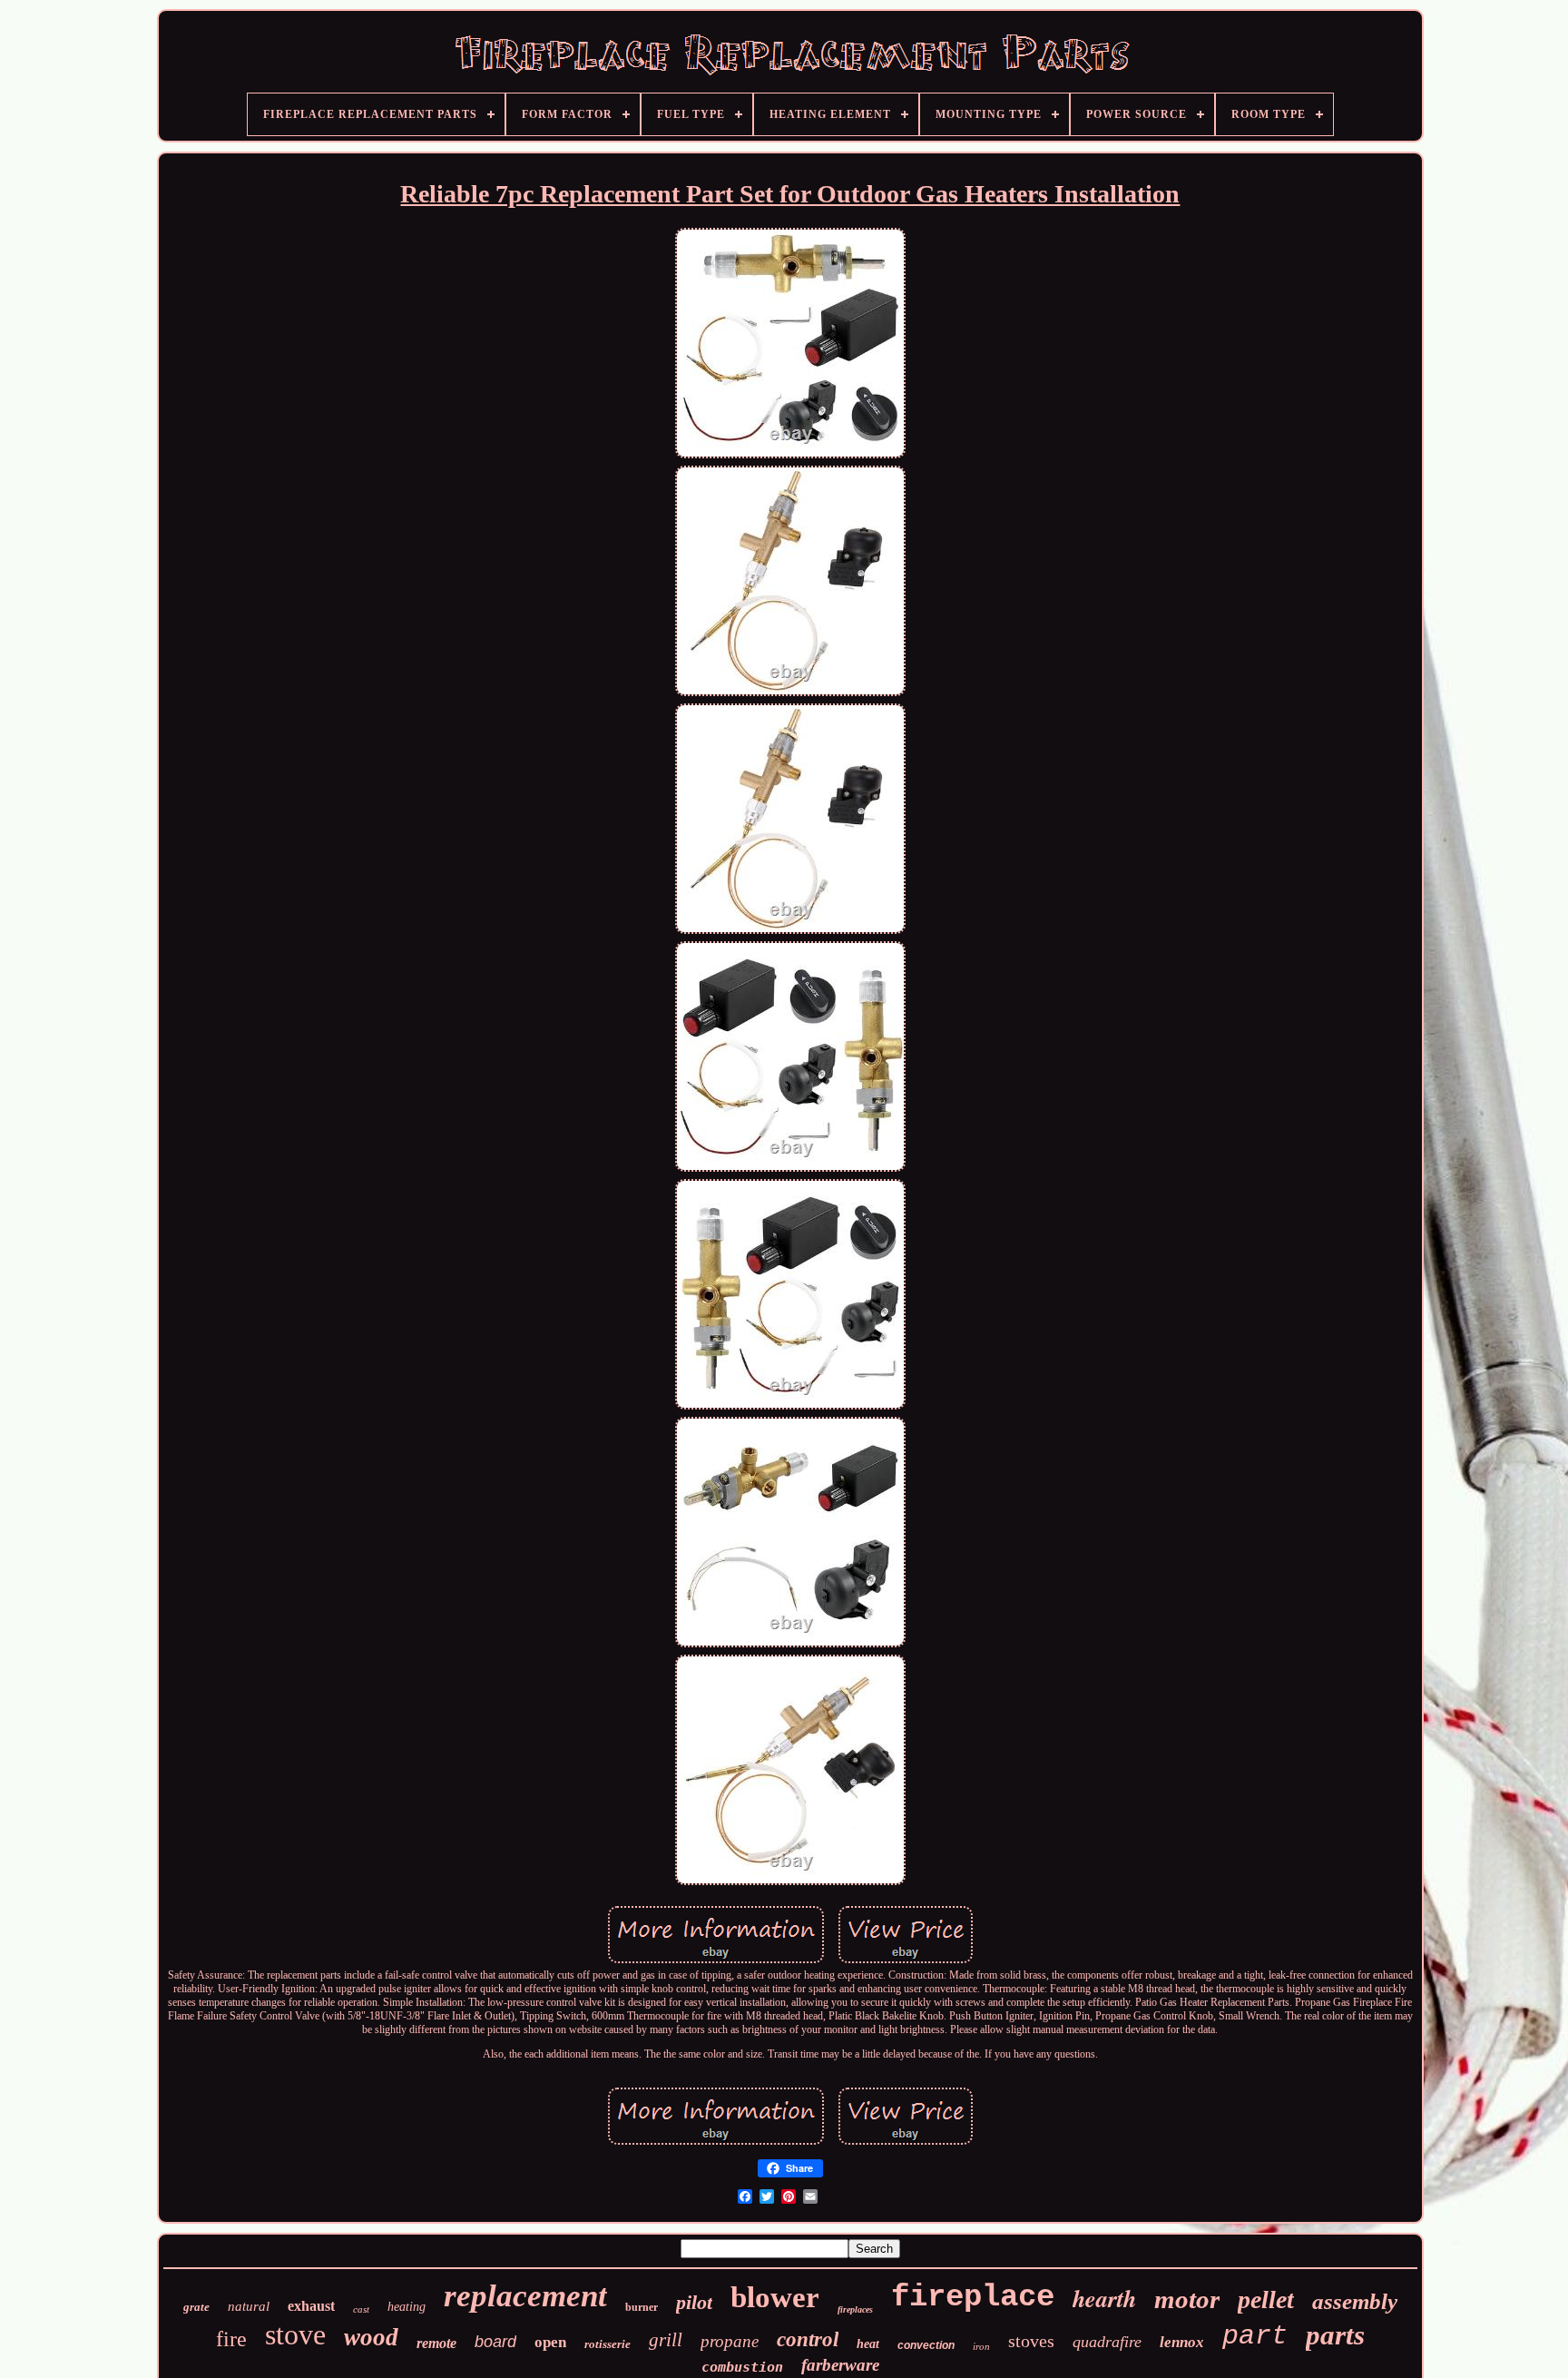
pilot (694, 2302)
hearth (1104, 2298)
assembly (1355, 2301)
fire (231, 2339)
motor (1187, 2299)
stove (295, 2334)
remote (436, 2343)
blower (775, 2297)
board (495, 2342)
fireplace (973, 2297)
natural (249, 2306)
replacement (525, 2296)
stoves (1031, 2341)
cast (361, 2309)
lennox (1182, 2342)
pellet (1266, 2299)
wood (371, 2337)
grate (196, 2307)
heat (868, 2344)
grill (666, 2340)
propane (730, 2341)
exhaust (311, 2306)
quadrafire (1107, 2342)
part (1255, 2336)
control (808, 2339)
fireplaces (855, 2309)
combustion (742, 2367)
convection (926, 2345)
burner (642, 2307)
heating (407, 2307)
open (550, 2342)
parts (1335, 2335)
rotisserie (608, 2344)
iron (981, 2346)
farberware (840, 2365)
